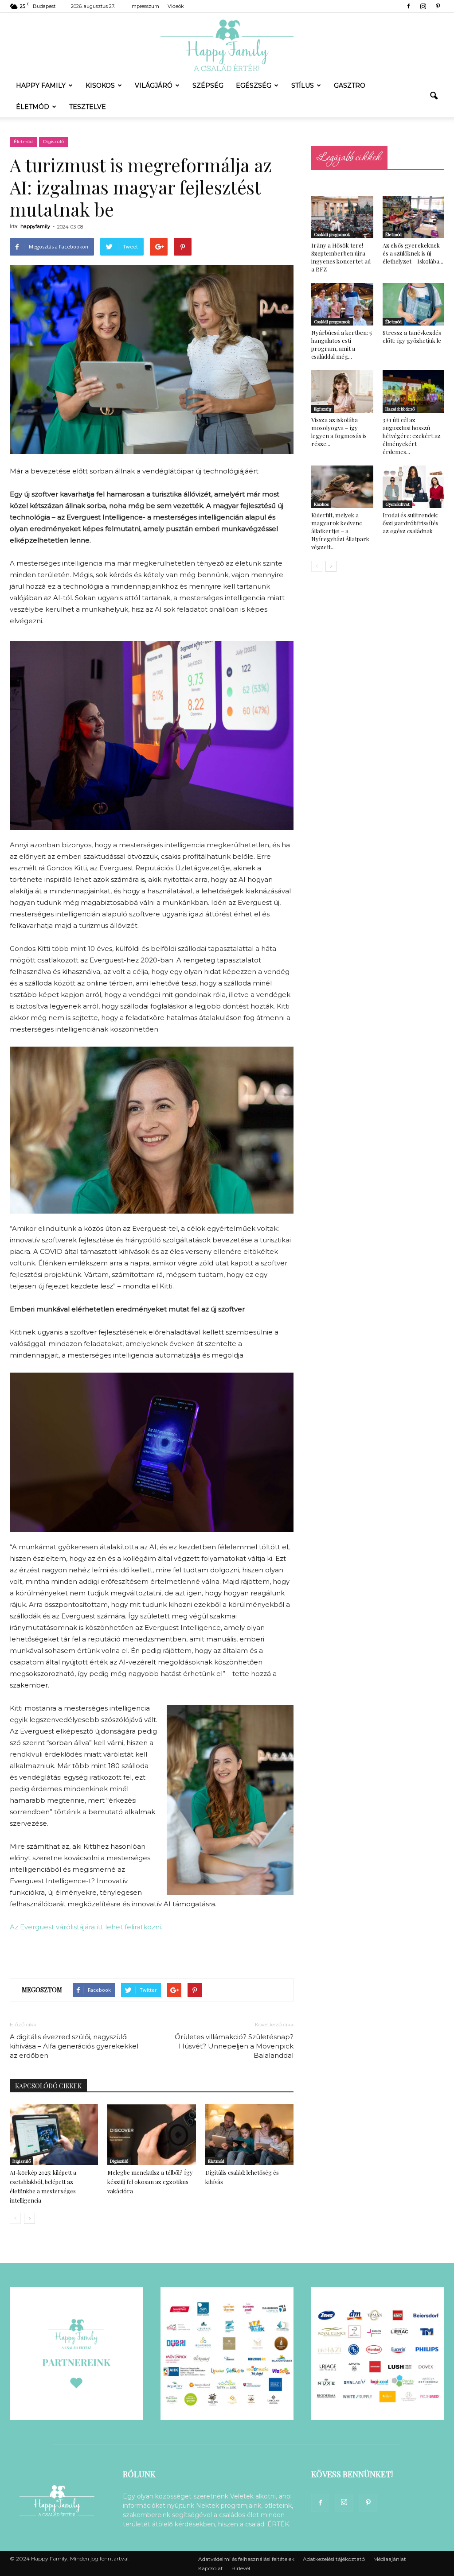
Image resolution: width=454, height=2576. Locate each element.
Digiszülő (53, 142)
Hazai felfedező (400, 409)
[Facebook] (408, 6)
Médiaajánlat (390, 2559)
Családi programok (332, 234)
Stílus (303, 85)
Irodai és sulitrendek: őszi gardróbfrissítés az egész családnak (411, 523)
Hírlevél (241, 2568)
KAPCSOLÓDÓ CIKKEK (48, 2086)
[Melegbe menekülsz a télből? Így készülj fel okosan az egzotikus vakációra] (151, 2135)
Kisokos (100, 85)
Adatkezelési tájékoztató (334, 2559)
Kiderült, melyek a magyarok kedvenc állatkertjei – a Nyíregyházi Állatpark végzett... (340, 531)
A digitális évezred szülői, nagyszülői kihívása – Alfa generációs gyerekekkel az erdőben (74, 2046)
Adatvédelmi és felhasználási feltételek (246, 2559)
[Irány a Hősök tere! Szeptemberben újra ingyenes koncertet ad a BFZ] (342, 217)
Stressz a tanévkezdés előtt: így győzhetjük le (412, 336)
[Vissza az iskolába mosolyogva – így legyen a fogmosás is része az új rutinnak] (342, 392)
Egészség (254, 85)
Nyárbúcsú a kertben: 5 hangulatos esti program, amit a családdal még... (342, 344)
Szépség (208, 85)
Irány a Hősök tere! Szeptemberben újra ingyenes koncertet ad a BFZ (341, 257)
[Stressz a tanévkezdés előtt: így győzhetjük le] (414, 304)
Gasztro (350, 85)
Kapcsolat (211, 2568)
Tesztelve (88, 107)
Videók (176, 6)
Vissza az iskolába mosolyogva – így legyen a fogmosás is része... (339, 432)
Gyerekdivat (397, 504)
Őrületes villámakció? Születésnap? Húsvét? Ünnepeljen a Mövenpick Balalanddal (234, 2046)
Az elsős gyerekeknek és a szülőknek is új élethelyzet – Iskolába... (413, 253)
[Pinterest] (438, 6)
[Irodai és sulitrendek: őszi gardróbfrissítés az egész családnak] (414, 487)
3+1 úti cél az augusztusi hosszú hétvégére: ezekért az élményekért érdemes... (412, 436)
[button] (434, 96)
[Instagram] (423, 6)
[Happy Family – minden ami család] (227, 44)
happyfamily (35, 226)
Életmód (33, 107)
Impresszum (145, 6)
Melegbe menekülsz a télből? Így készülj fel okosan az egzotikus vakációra (150, 2182)
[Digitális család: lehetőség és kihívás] (249, 2135)
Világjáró (154, 85)
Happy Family (41, 85)
